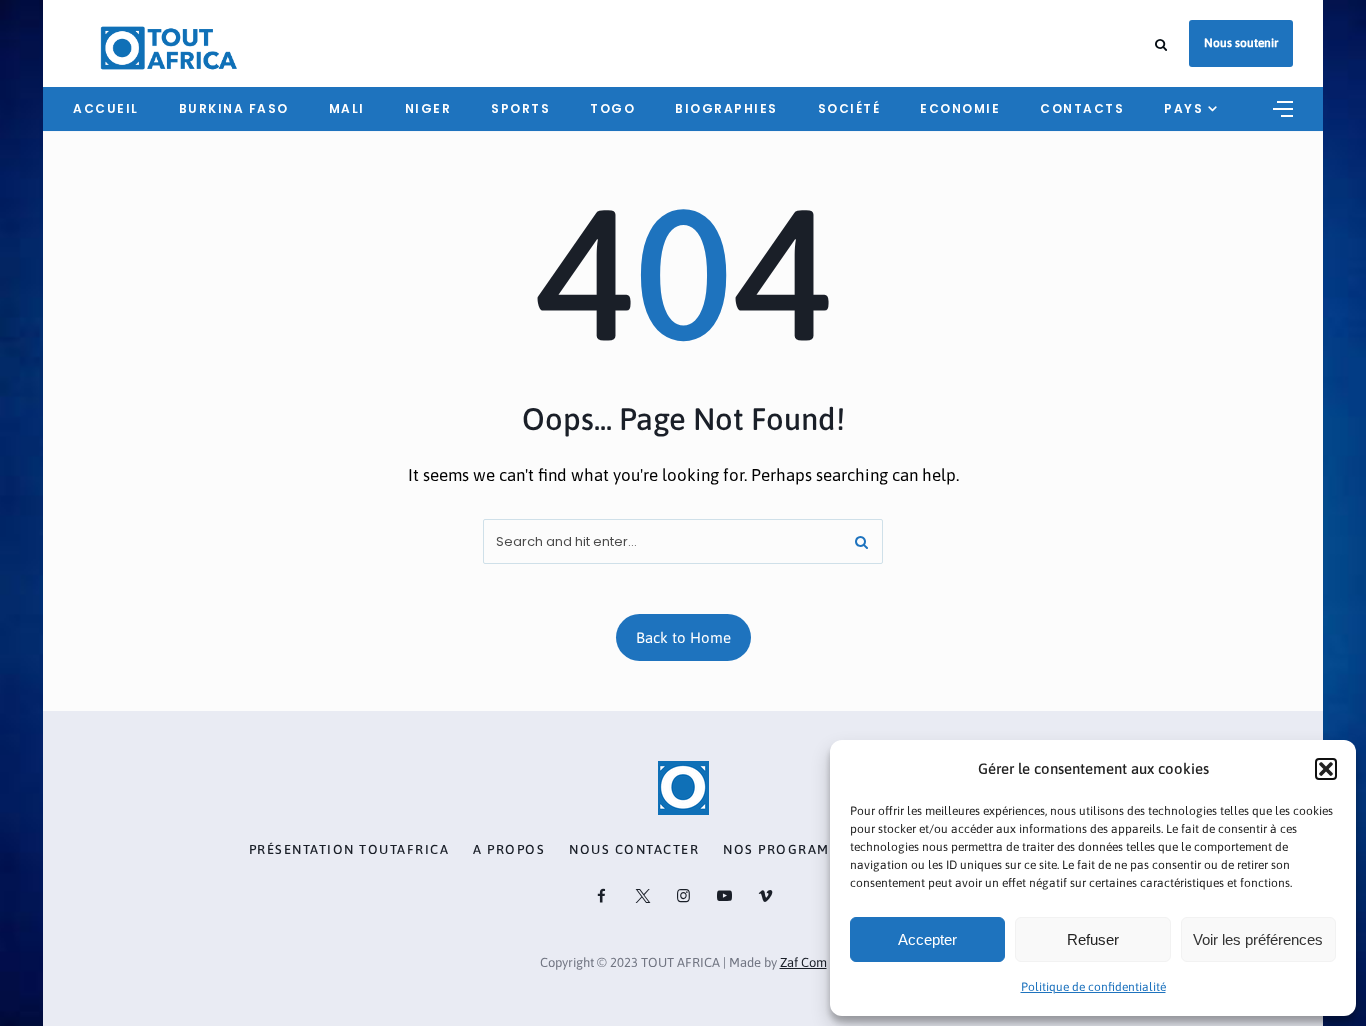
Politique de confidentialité (1093, 987)
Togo (612, 108)
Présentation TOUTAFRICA (349, 850)
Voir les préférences (1258, 939)
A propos (509, 850)
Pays (1183, 108)
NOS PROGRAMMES (791, 850)
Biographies (726, 108)
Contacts (1082, 108)
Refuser (1093, 939)
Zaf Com (803, 962)
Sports (520, 108)
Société (849, 108)
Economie (960, 108)
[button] (1326, 769)
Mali (347, 108)
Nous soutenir (1241, 43)
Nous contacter (634, 850)
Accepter (927, 939)
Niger (428, 108)
